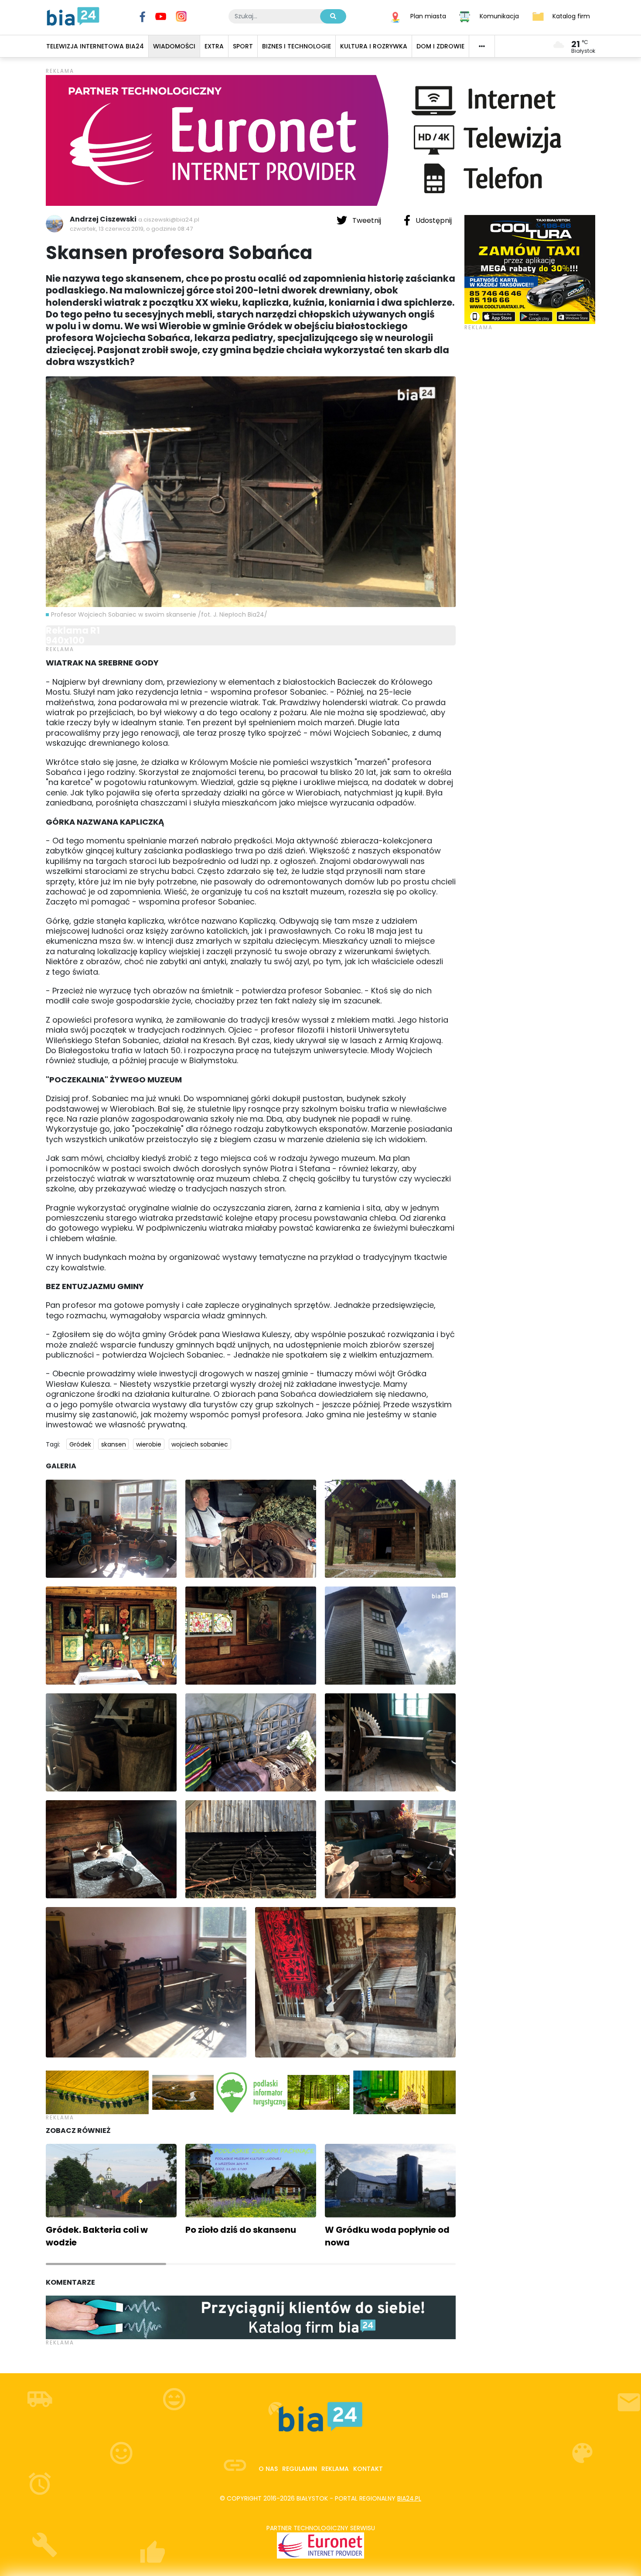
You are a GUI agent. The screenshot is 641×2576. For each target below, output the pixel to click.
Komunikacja (499, 16)
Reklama (335, 2469)
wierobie (149, 1444)
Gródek (80, 1444)
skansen (114, 1444)
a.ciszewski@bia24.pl (169, 220)
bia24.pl (409, 2498)
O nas (268, 2469)
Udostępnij (433, 220)
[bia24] (73, 16)
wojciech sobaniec (200, 1444)
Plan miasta (428, 16)
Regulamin (300, 2469)
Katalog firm (571, 16)
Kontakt (368, 2469)
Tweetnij (367, 220)
